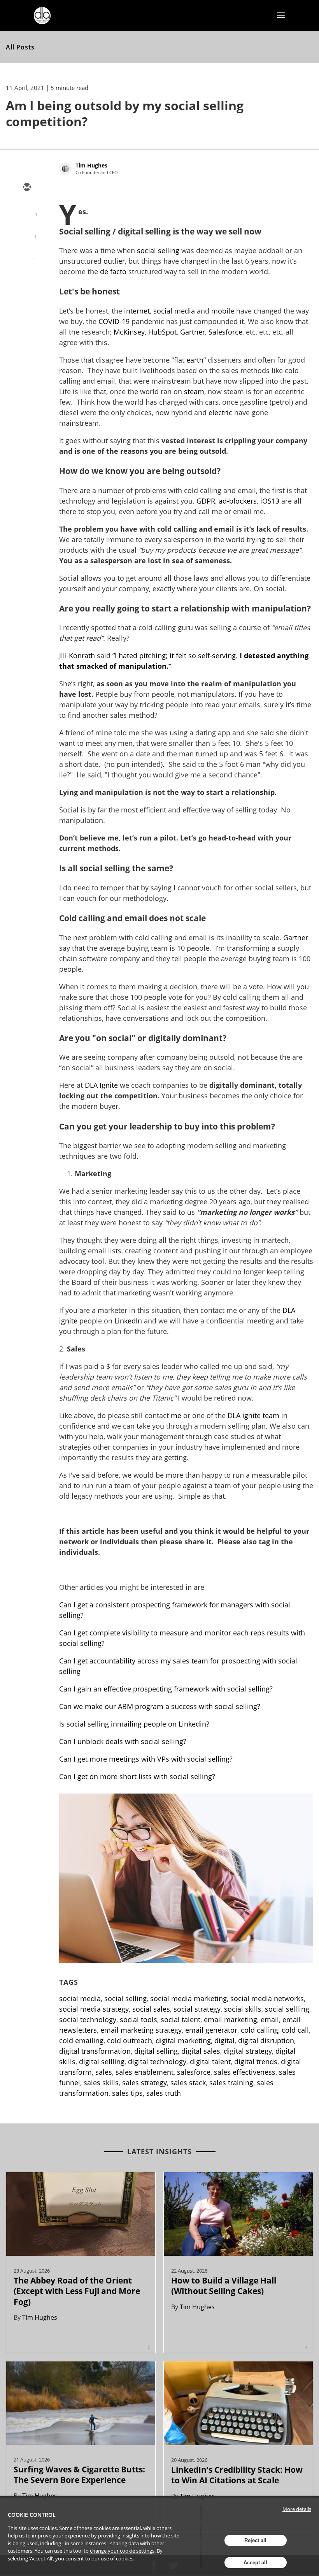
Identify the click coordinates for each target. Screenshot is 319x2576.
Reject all (255, 2540)
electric (220, 412)
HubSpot (162, 332)
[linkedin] (26, 233)
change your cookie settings (122, 2551)
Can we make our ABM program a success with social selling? (160, 1706)
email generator (211, 2030)
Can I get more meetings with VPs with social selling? (146, 1759)
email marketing (230, 2019)
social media (174, 311)
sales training (231, 2083)
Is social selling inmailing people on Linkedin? (134, 1724)
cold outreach (130, 2040)
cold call (295, 2030)
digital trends (256, 2062)
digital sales (201, 2051)
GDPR (206, 501)
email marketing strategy (141, 2030)
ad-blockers (238, 501)
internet (137, 311)
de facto (113, 271)
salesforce (194, 2072)
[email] (26, 188)
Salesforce (225, 332)
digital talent (210, 2062)
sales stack (188, 2083)
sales (104, 2072)
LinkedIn (128, 1321)
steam (194, 391)
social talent (181, 2019)
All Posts (20, 47)
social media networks (267, 1998)
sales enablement (145, 2072)
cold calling (259, 2030)
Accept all (255, 2563)
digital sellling (102, 2062)
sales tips (127, 2093)
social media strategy (94, 2009)
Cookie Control (32, 2515)
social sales (151, 2009)
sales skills (101, 2083)
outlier (114, 261)
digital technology (157, 2062)
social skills (243, 2009)
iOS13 (270, 501)
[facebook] (26, 255)
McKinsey (129, 332)
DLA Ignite (101, 1085)
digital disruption (266, 2040)
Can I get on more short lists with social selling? (138, 1776)
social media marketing (188, 1998)
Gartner (193, 332)
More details (297, 2509)
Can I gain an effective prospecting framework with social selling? (166, 1689)
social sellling (287, 2009)
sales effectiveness (245, 2072)
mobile (223, 311)
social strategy (197, 2009)
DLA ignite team (253, 1415)
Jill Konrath (77, 655)
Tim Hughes (91, 165)
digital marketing (183, 2040)
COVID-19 (114, 321)
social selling (158, 250)
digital (224, 2040)
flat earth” (190, 360)
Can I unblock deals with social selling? (124, 1741)
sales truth (164, 2093)
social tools (138, 2019)
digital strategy (248, 2051)
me (176, 1415)
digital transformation (95, 2051)
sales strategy (145, 2083)
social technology (88, 2019)
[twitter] (26, 210)
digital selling (156, 2051)
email (270, 2019)
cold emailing (81, 2040)
